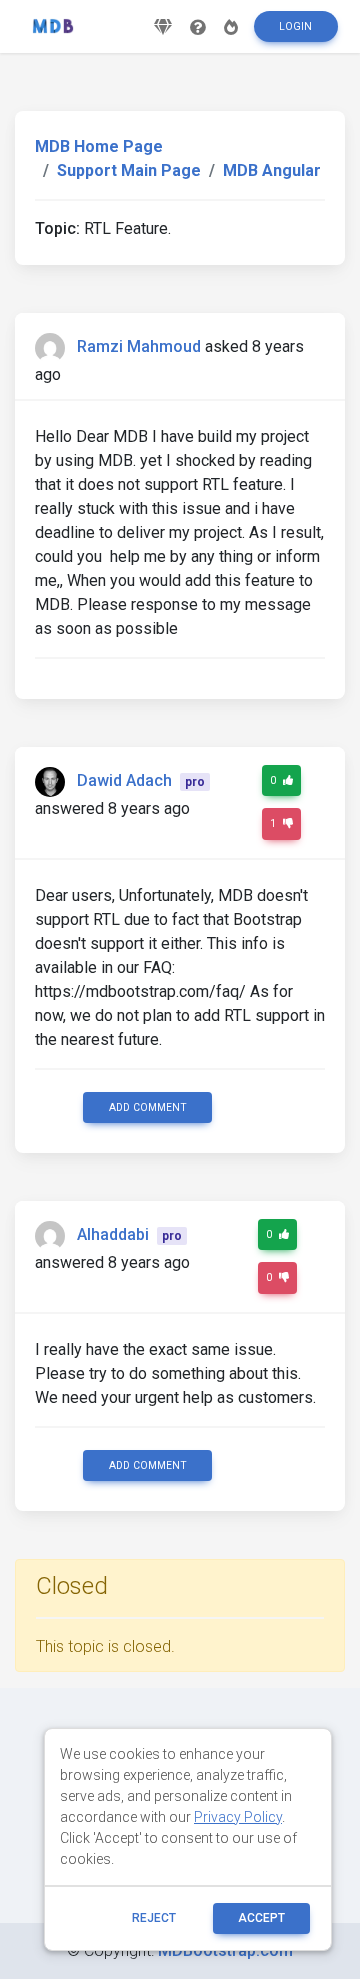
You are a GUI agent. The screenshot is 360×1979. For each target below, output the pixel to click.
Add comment (148, 1107)
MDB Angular (272, 170)
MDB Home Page (99, 146)
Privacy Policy (238, 1817)
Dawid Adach (124, 780)
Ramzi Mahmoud (139, 346)
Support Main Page (129, 170)
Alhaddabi (113, 1234)
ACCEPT (261, 1918)
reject (154, 1918)
